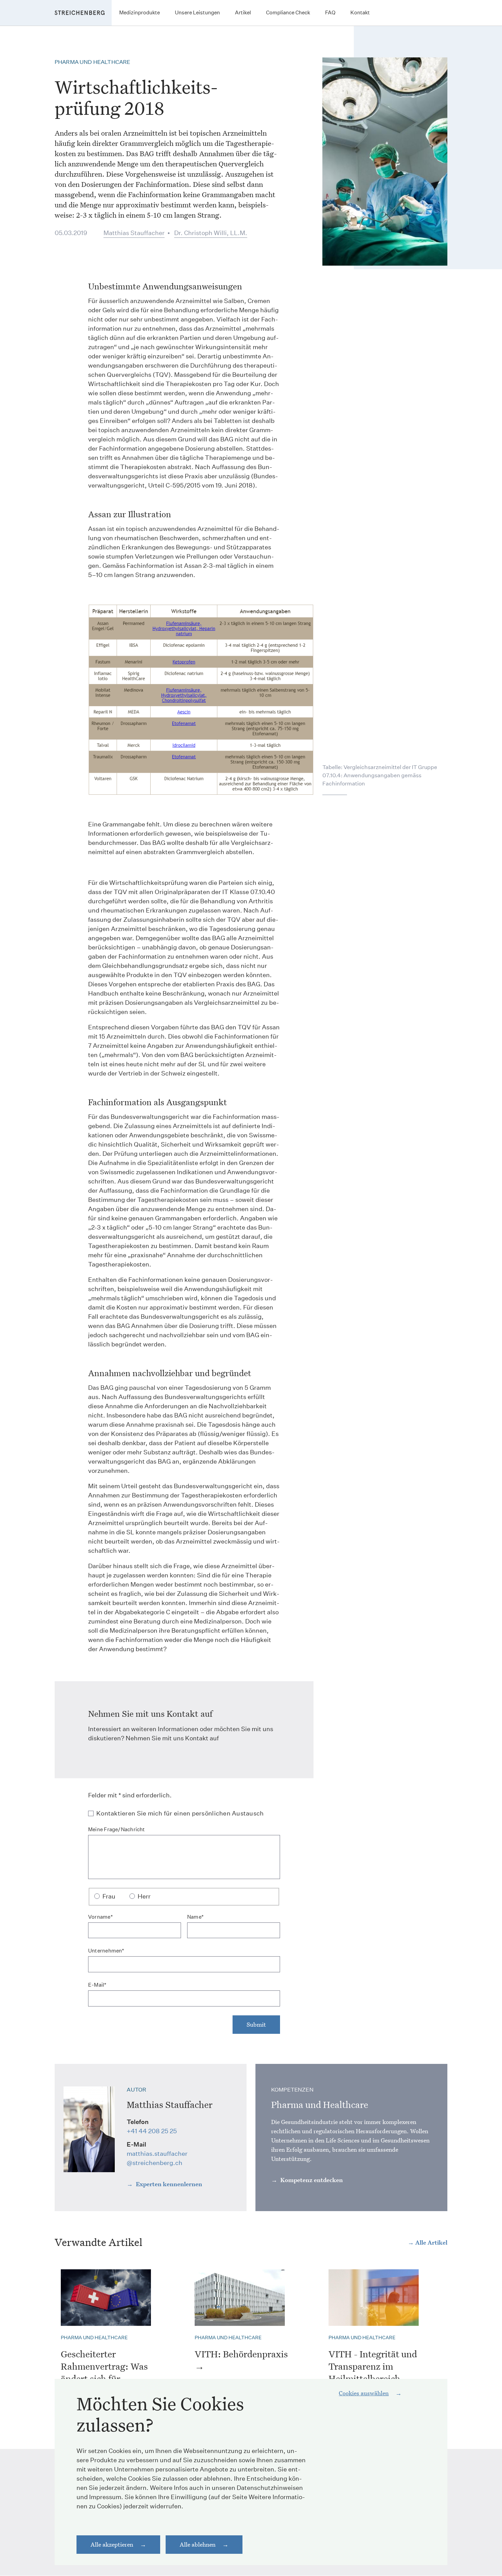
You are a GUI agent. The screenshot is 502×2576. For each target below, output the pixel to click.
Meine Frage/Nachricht (117, 1829)
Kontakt (360, 12)
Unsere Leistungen (197, 12)
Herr (144, 1896)
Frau (109, 1896)
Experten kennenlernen (168, 2184)
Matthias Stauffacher (134, 233)
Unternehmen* (106, 1951)
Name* (195, 1917)
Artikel (243, 12)
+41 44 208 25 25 (152, 2131)
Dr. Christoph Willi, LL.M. (211, 233)
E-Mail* (97, 1985)
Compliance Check (288, 12)
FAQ (330, 12)
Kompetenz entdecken (311, 2180)
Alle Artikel (431, 2242)
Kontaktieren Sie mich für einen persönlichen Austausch (180, 1814)
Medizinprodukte (140, 12)
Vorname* (100, 1917)
